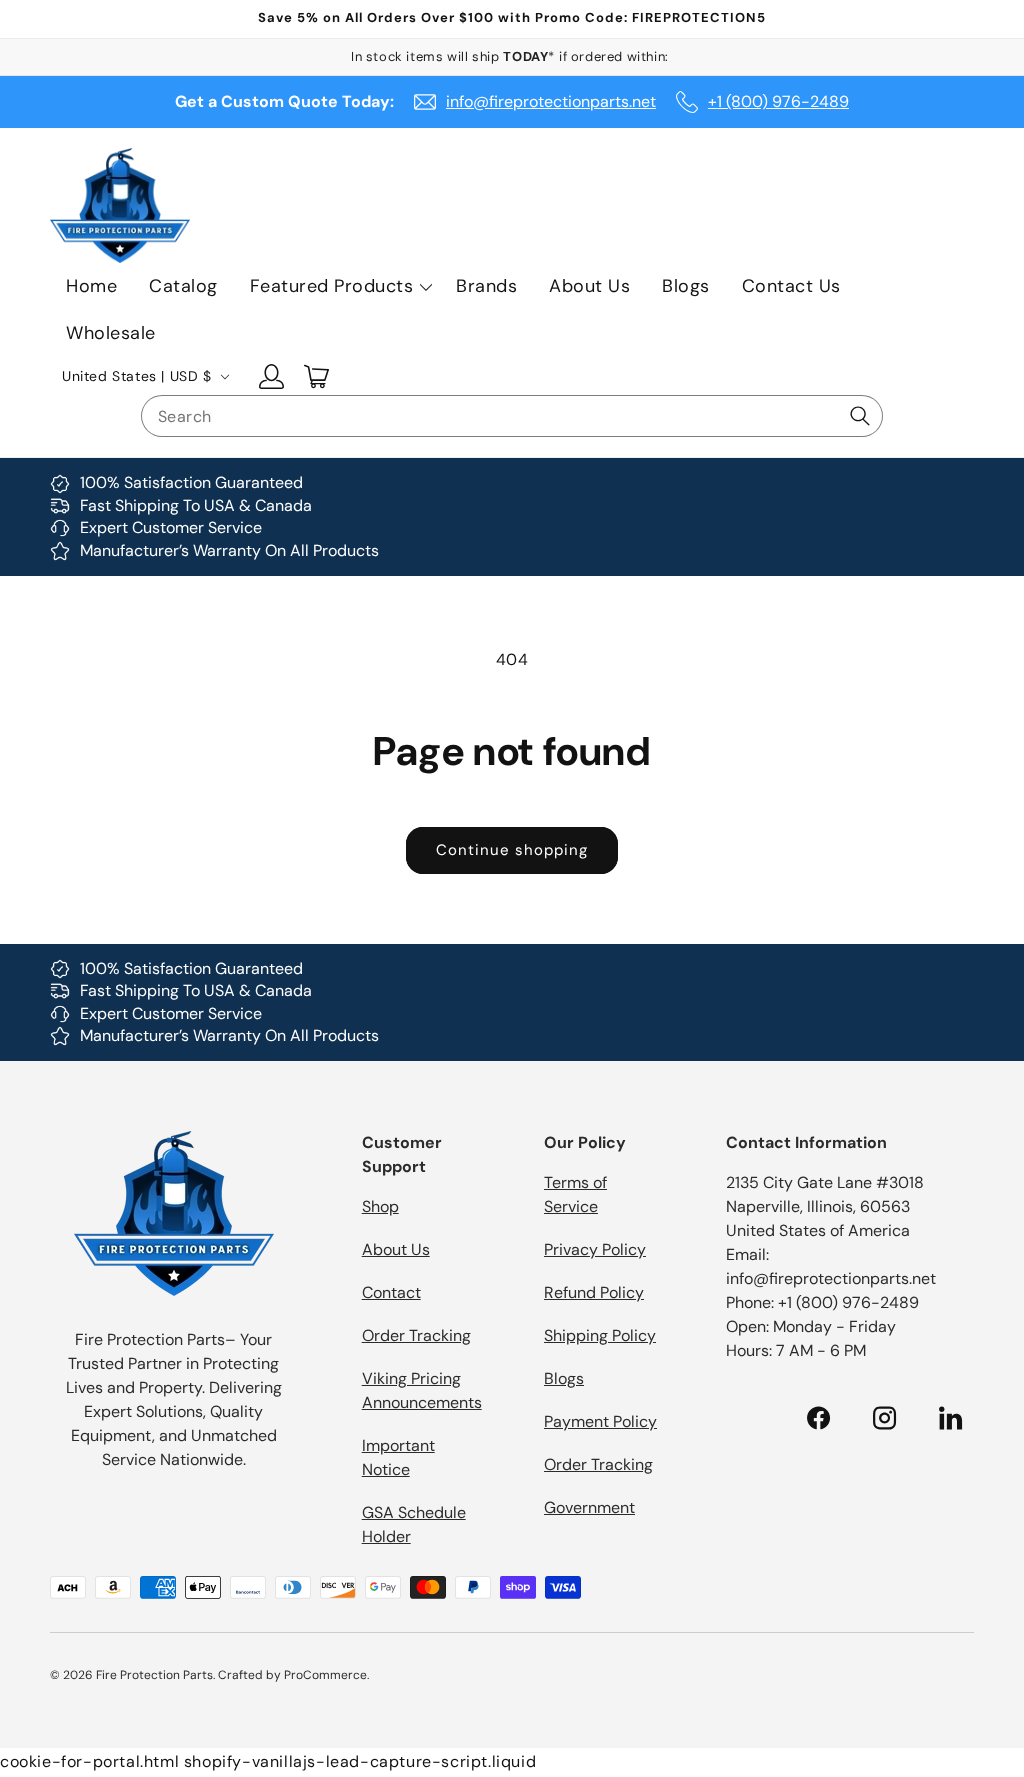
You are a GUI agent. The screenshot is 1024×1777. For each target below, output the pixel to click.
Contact (391, 1292)
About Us (396, 1249)
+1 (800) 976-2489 (778, 101)
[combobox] (512, 416)
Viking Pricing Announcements (422, 1390)
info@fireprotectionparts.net (551, 101)
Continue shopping (512, 850)
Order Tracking (416, 1335)
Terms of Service (575, 1194)
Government (589, 1507)
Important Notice (398, 1457)
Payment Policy (600, 1421)
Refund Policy (594, 1292)
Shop (380, 1206)
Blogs (564, 1378)
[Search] (860, 416)
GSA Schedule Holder (414, 1524)
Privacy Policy (595, 1249)
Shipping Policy (600, 1335)
